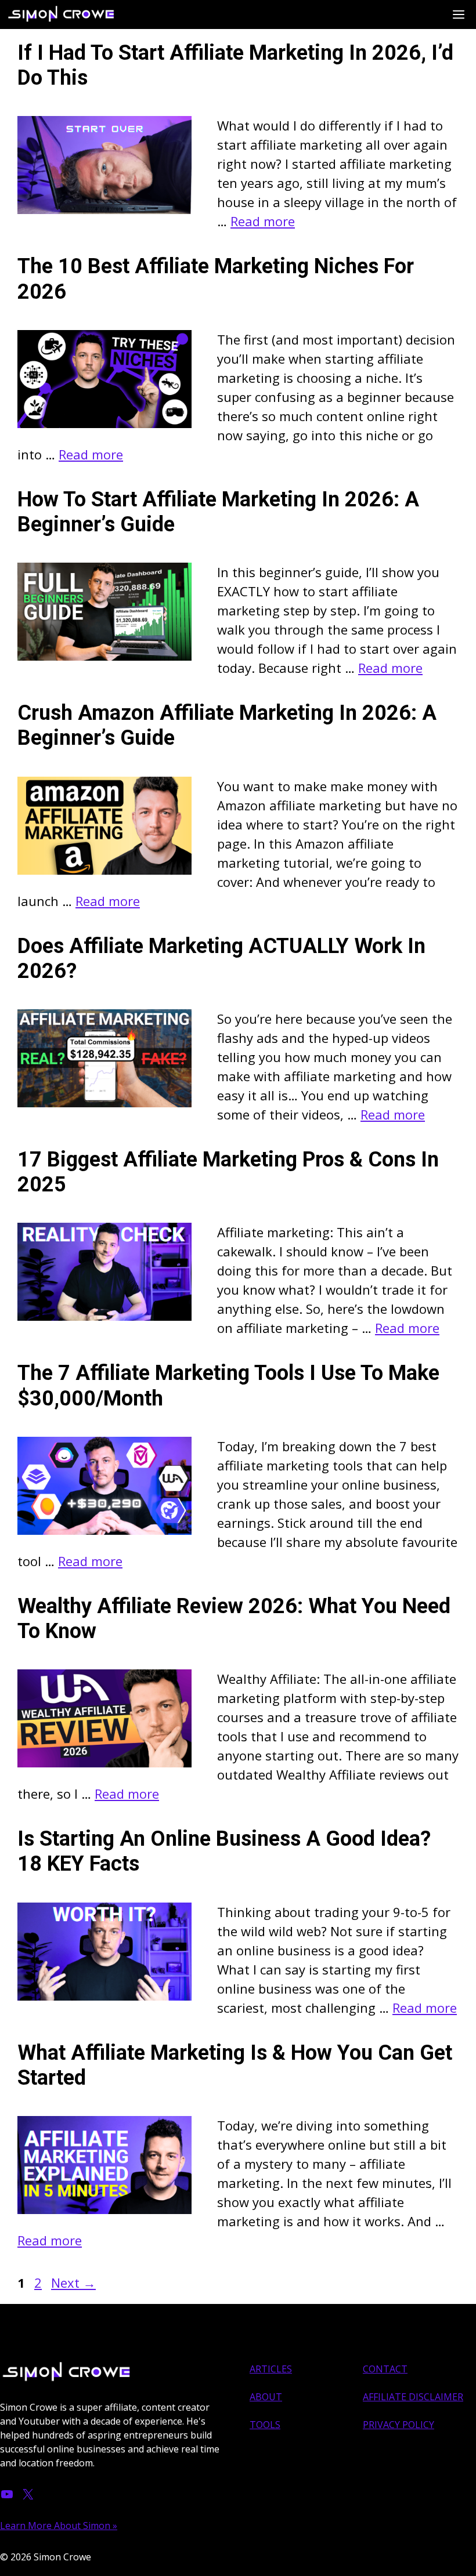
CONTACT (385, 2369)
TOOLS (265, 2425)
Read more (263, 221)
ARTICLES (271, 2369)
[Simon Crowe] (67, 15)
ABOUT (266, 2397)
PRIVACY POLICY (399, 2425)
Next (73, 2282)
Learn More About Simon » (59, 2526)
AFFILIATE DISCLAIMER (413, 2397)
